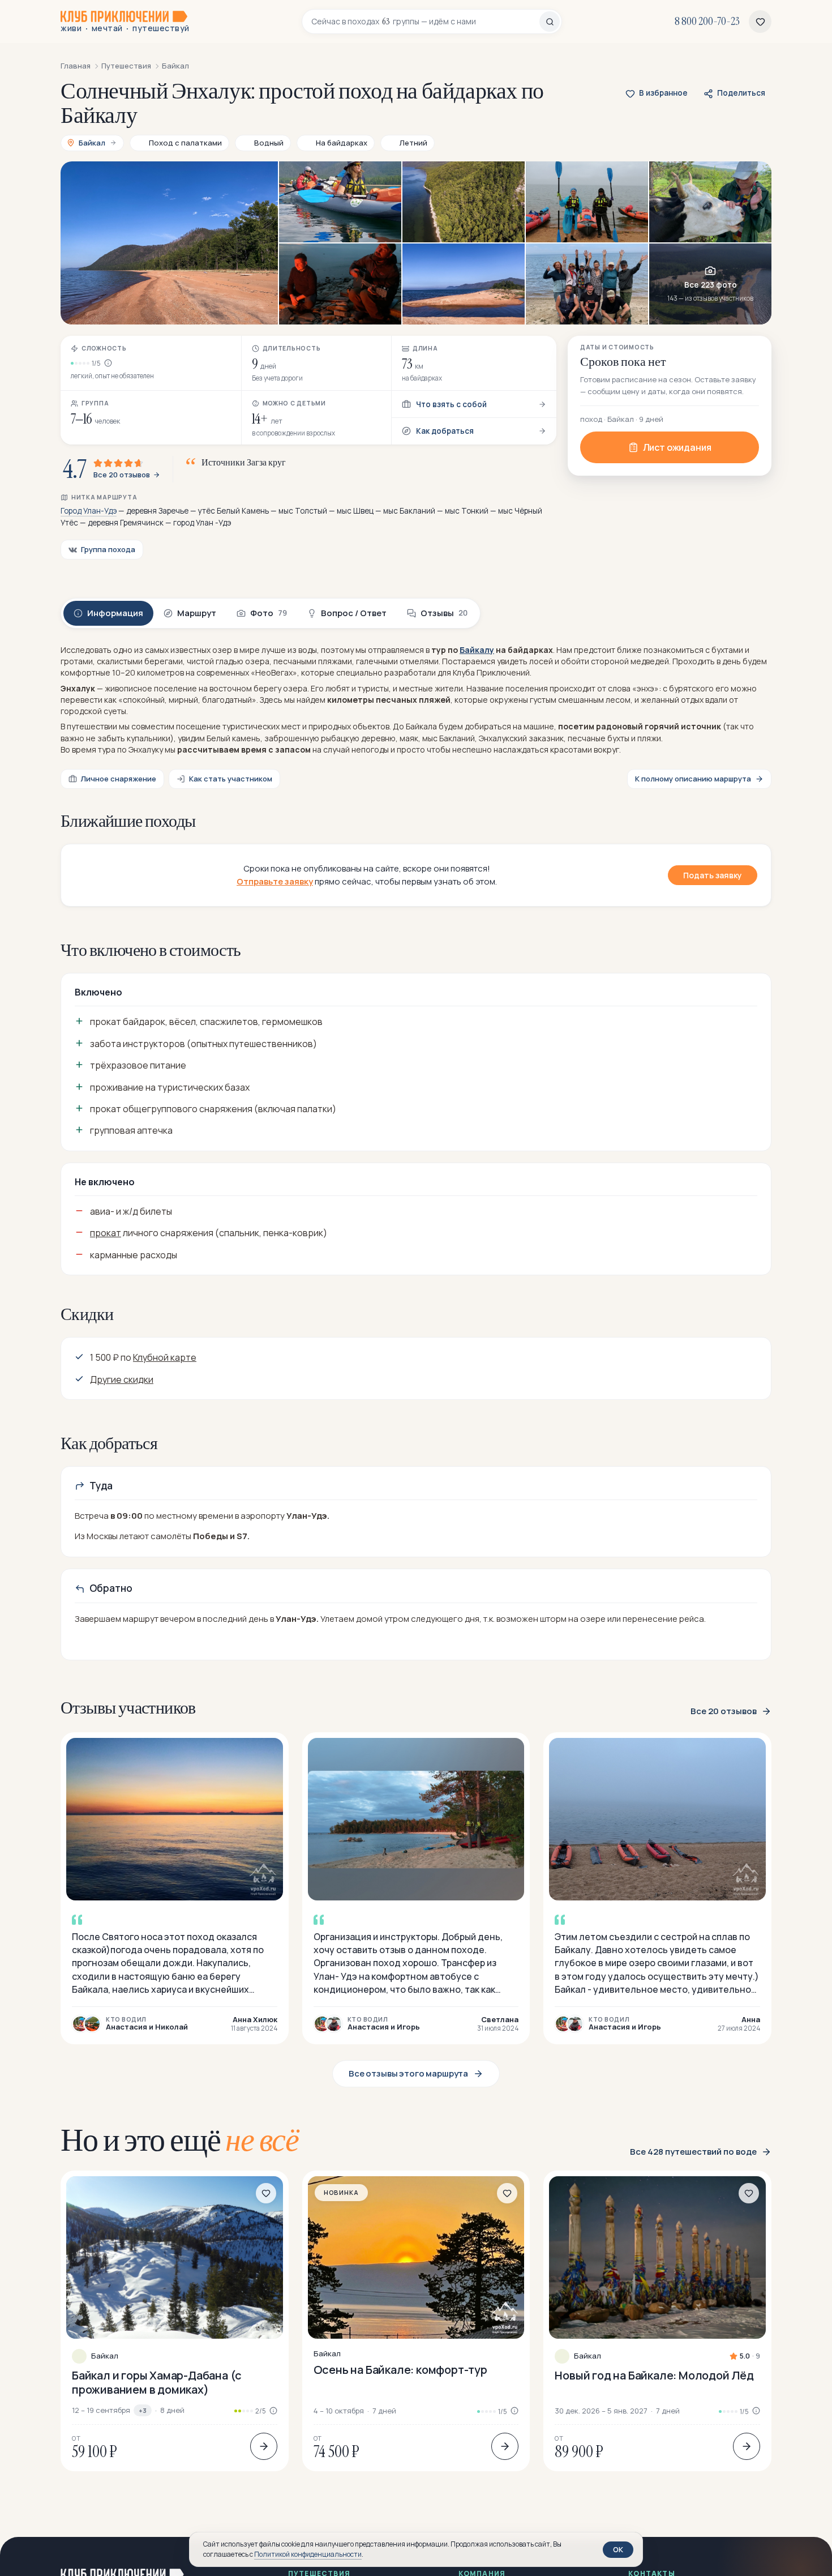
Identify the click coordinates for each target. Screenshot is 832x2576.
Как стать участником (231, 779)
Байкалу (477, 650)
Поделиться (741, 93)
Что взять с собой (451, 404)
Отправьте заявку (275, 881)
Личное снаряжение (119, 779)
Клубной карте (165, 1357)
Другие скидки (122, 1379)
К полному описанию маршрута (693, 779)
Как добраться (445, 431)
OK (618, 2549)
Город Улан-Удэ (89, 511)
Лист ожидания (677, 447)
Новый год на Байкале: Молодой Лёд (654, 2375)
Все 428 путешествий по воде (693, 2152)
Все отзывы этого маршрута (408, 2073)
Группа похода (108, 549)
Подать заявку (713, 875)
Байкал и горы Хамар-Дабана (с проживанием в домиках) (157, 2382)
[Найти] (550, 22)
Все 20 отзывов (122, 475)
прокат (106, 1233)
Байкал (105, 2356)
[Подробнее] (264, 2446)
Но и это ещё (180, 2140)
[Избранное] (760, 22)
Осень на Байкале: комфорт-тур (400, 2370)
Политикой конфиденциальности (308, 2554)
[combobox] (425, 22)
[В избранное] (266, 2193)
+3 (143, 2410)
